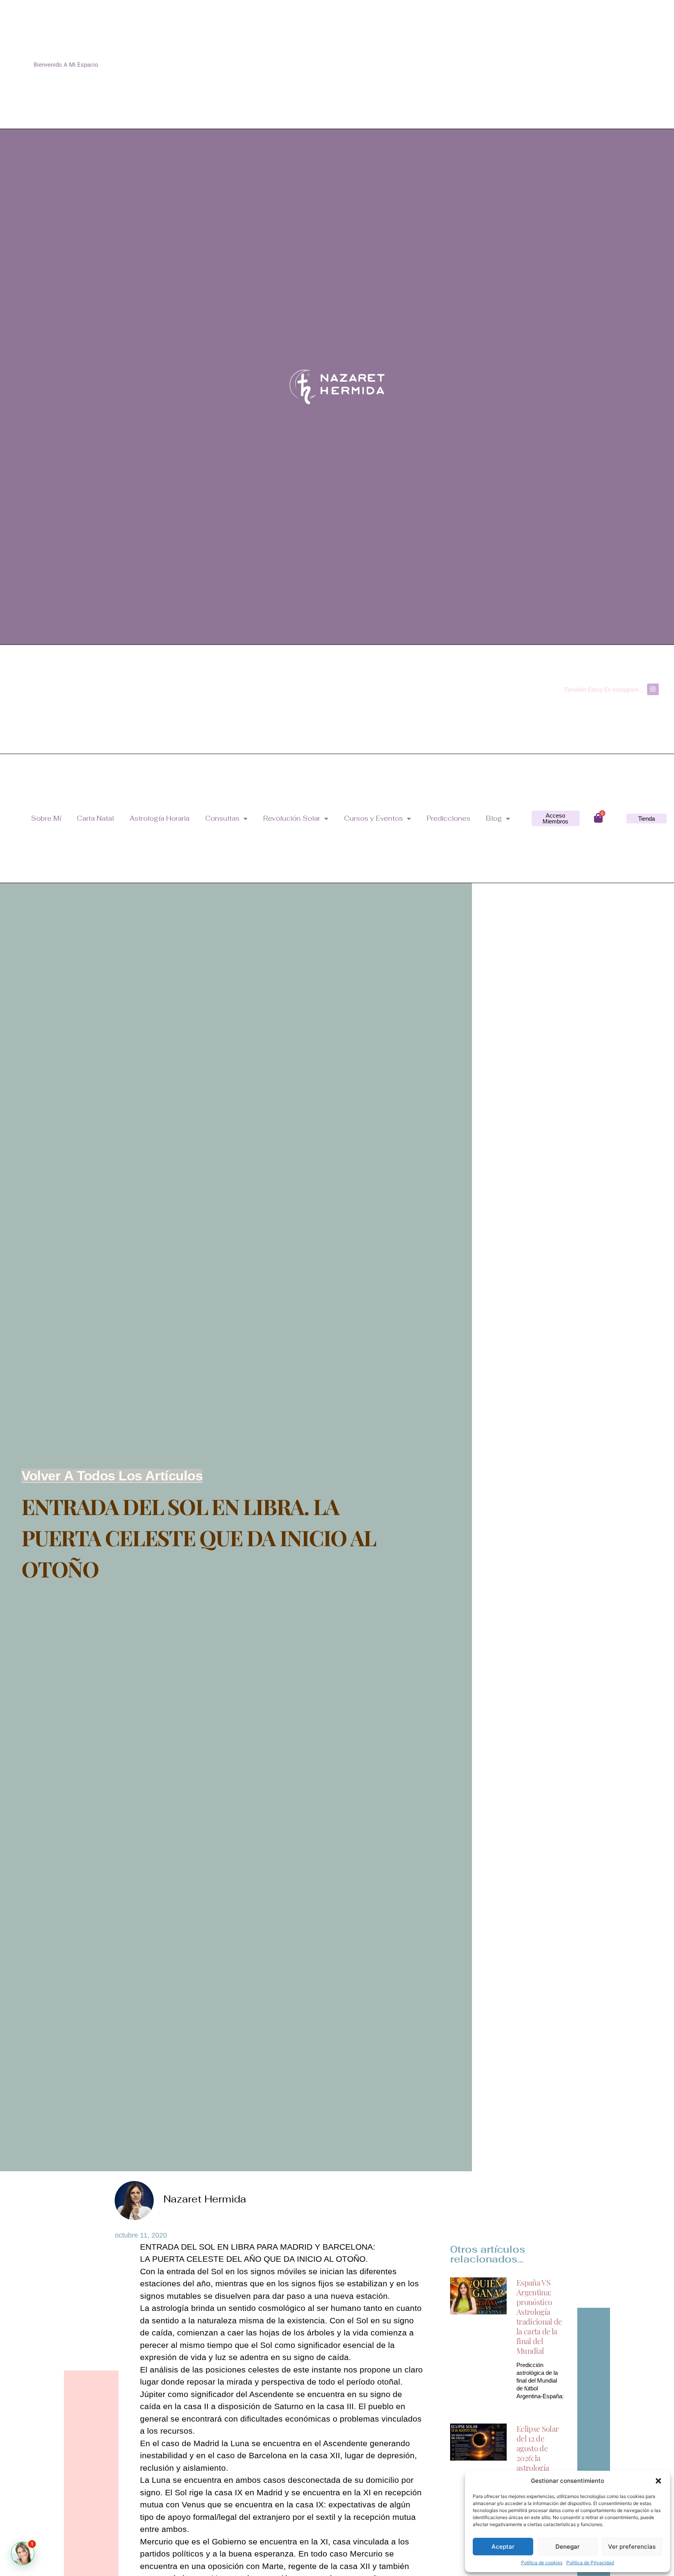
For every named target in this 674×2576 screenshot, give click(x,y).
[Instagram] (653, 689)
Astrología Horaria (160, 818)
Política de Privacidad (590, 2563)
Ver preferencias (632, 2547)
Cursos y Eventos (373, 818)
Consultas (222, 818)
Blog (494, 818)
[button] (658, 2481)
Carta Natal (95, 818)
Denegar (568, 2547)
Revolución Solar (292, 818)
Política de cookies (542, 2563)
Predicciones (449, 818)
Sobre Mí (46, 818)
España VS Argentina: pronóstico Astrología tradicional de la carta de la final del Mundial (539, 2316)
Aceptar (503, 2547)
